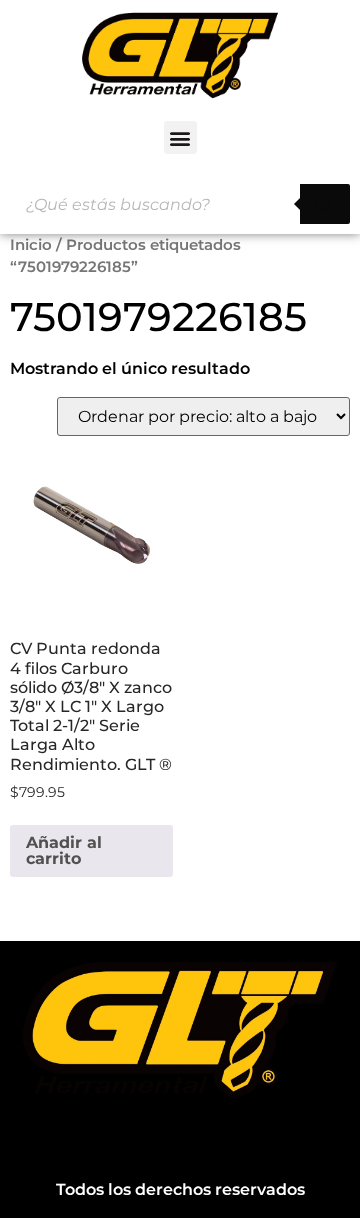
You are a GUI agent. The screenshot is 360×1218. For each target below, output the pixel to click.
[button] (180, 137)
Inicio (31, 245)
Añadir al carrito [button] (64, 850)
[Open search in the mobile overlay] (180, 204)
